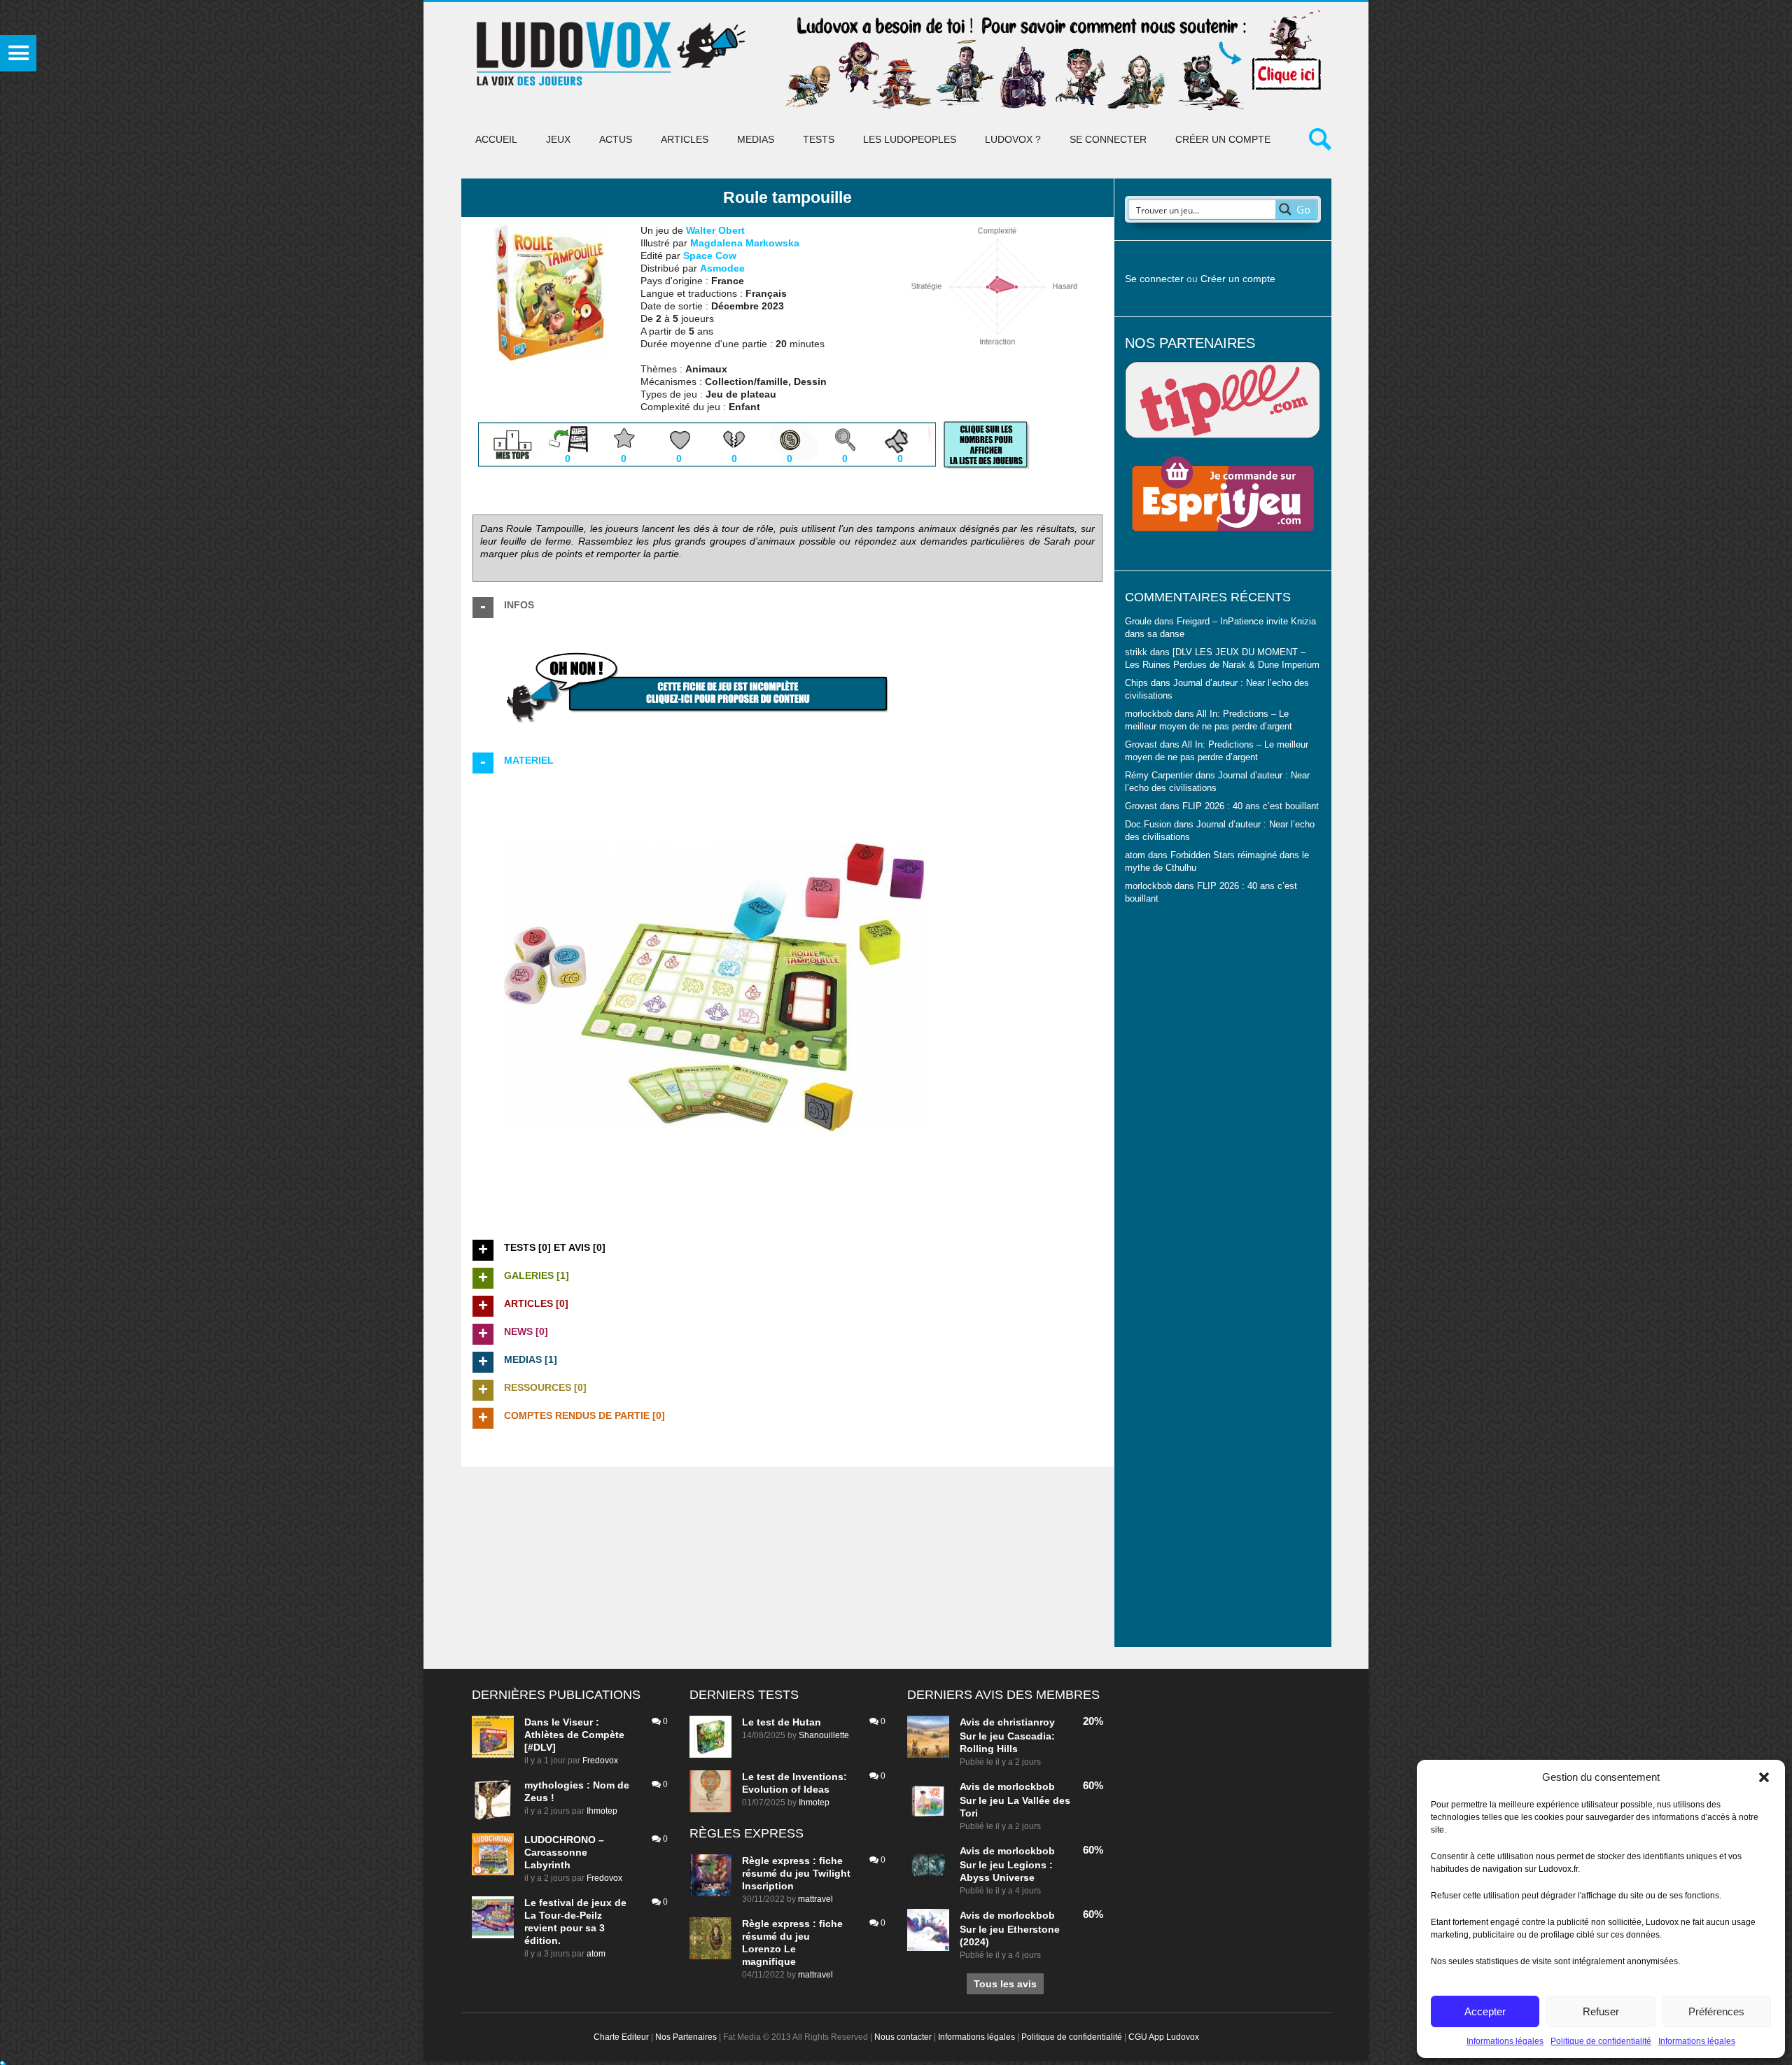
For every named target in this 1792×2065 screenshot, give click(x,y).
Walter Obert (715, 230)
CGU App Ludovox (1164, 2037)
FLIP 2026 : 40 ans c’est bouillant (1251, 806)
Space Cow (710, 255)
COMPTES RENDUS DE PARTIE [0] (584, 1415)
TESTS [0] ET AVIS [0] (555, 1247)
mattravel (815, 1899)
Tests (819, 139)
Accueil (496, 139)
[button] (1764, 1777)
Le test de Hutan (782, 1722)
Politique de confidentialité (1601, 2041)
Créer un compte (1223, 139)
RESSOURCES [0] (545, 1387)
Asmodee (722, 268)
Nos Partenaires (686, 2037)
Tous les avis (1005, 1984)
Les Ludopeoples (910, 139)
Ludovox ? (1013, 139)
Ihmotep (602, 1811)
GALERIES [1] (537, 1275)
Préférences (1716, 2011)
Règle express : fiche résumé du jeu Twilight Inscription (796, 1873)
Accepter (1485, 2011)
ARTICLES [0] (536, 1303)
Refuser (1601, 2011)
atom (596, 1954)
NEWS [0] (526, 1331)
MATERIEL (529, 760)
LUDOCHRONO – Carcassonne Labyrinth (564, 1852)
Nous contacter (903, 2037)
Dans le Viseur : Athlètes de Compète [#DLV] (574, 1735)
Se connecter (1108, 139)
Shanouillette (824, 1735)
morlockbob (1026, 1786)
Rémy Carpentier (1159, 776)
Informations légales (1505, 2041)
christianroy (1026, 1722)
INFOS (519, 605)
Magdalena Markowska (745, 243)
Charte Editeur (621, 2037)
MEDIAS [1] (531, 1359)
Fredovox (600, 1760)
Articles (685, 139)
